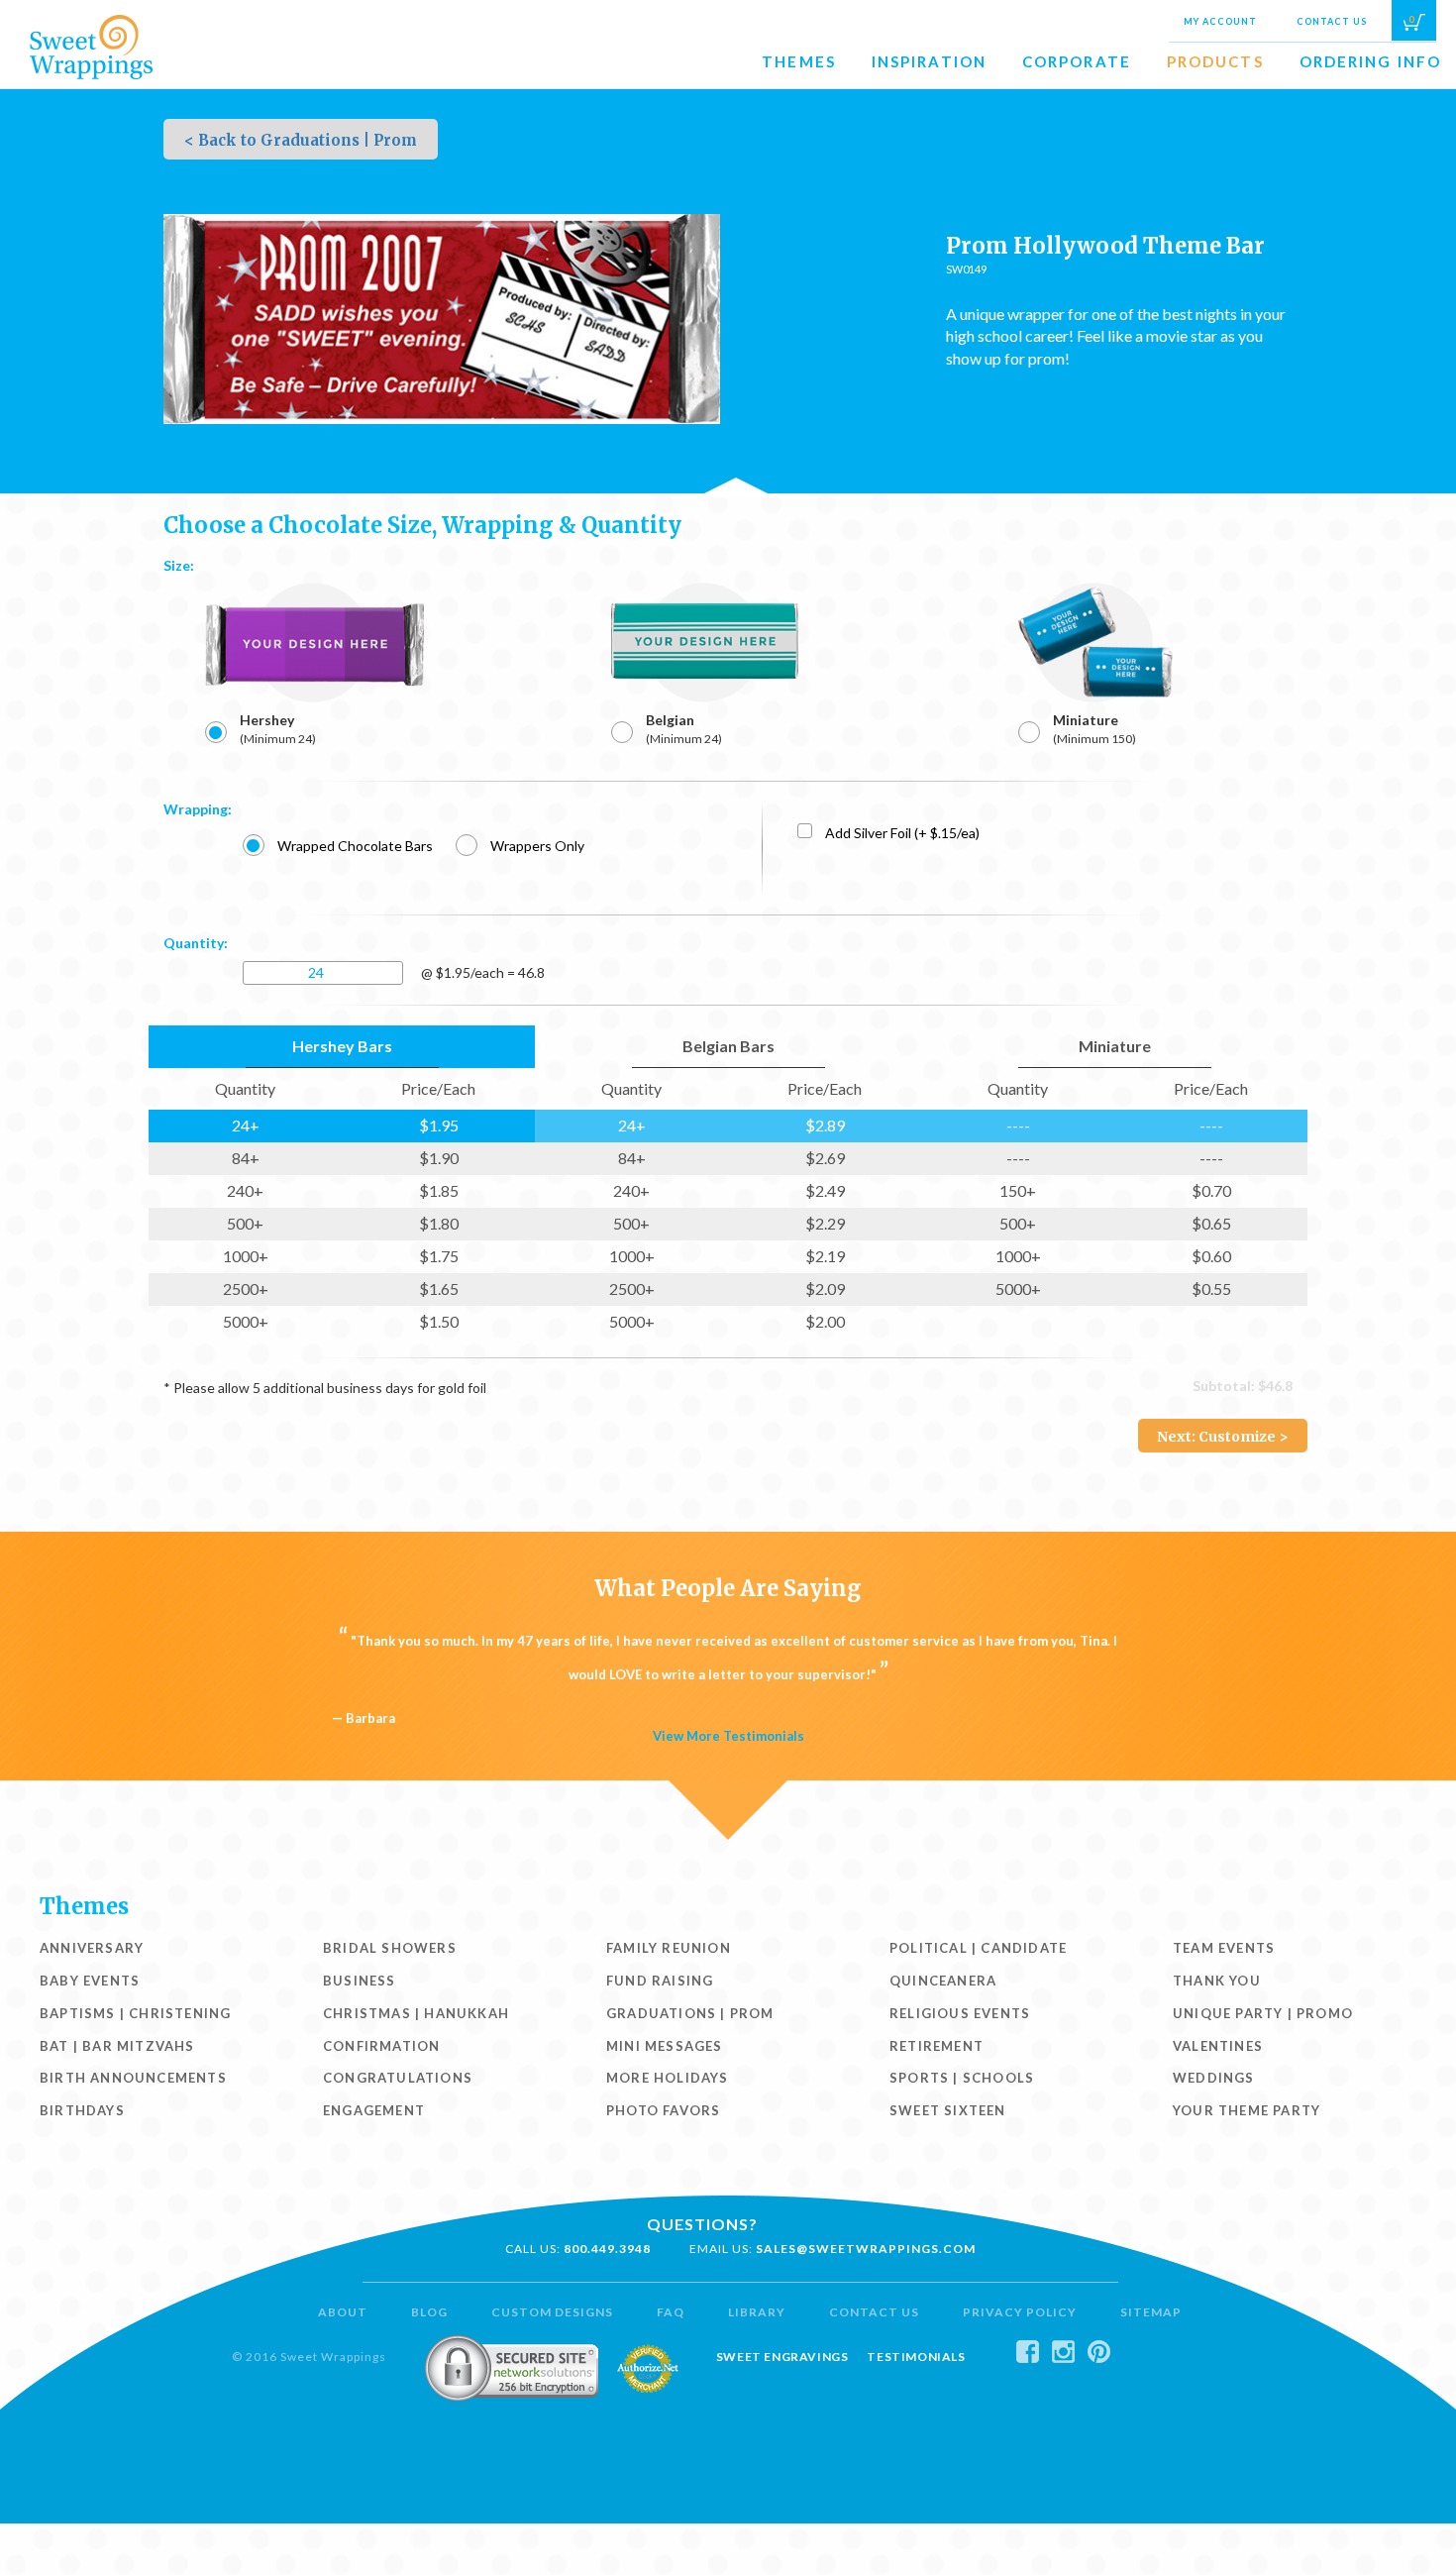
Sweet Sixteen (948, 2110)
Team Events (1224, 1948)
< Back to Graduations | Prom (301, 140)
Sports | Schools (962, 2078)
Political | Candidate (978, 1948)
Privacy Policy (1020, 2312)
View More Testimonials (728, 1736)
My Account (1220, 21)
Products (1215, 61)
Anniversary (92, 1948)
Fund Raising (660, 1981)
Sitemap (1151, 2312)
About (343, 2312)
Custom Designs (552, 2312)
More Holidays (668, 2078)
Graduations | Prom (690, 2013)
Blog (429, 2312)
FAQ (671, 2312)
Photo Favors (663, 2110)
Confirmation (381, 2046)
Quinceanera (943, 1981)
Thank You (1217, 1981)
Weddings (1214, 2078)
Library (757, 2312)
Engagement (374, 2110)
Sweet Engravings (782, 2357)
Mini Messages (665, 2046)
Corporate (1077, 61)
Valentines (1218, 2046)
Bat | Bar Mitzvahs (117, 2046)
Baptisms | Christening (135, 2013)
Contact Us (1332, 21)
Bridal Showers (390, 1948)
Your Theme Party (1247, 2110)
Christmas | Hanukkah (416, 2013)
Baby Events (90, 1981)
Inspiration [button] (929, 61)
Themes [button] (799, 61)
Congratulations (398, 2078)
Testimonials (916, 2357)
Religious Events (960, 2013)
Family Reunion (669, 1948)
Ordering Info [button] (1370, 61)
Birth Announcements (133, 2078)
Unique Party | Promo (1263, 2013)
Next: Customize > (1223, 1437)
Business (360, 1981)
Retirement (936, 2046)
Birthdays (82, 2110)
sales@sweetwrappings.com (866, 2249)
